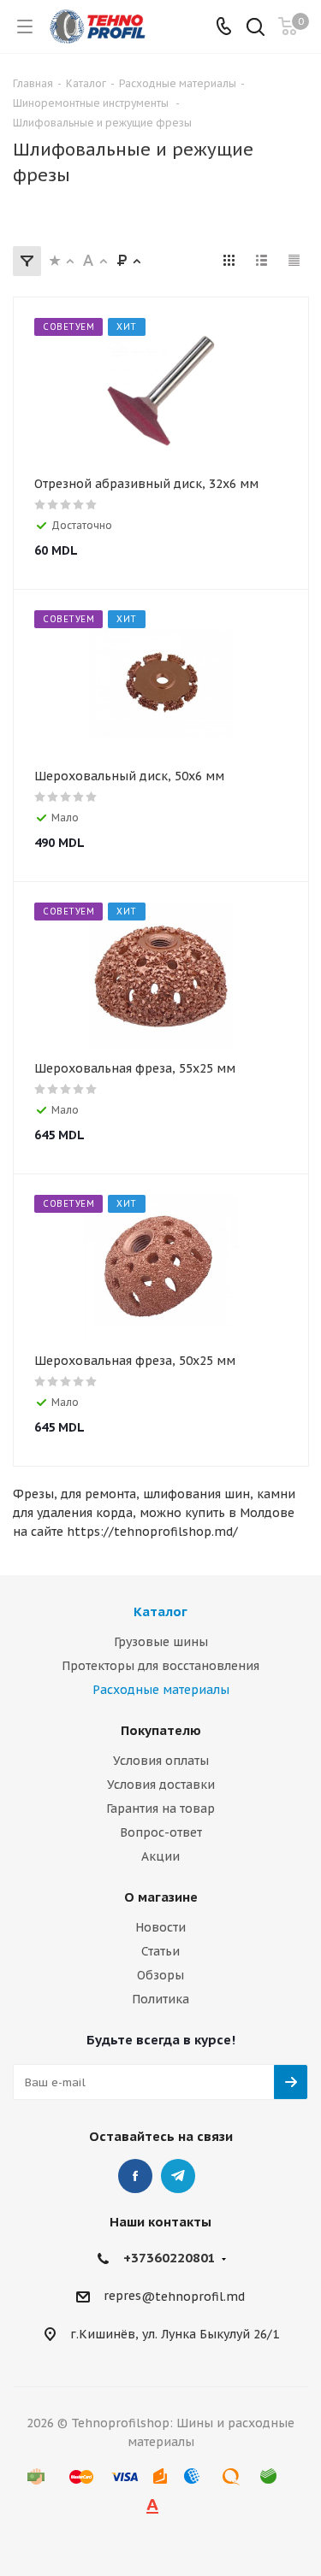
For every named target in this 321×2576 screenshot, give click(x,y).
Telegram (178, 2176)
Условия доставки (161, 1785)
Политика (160, 1999)
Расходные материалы (161, 1690)
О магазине (161, 1897)
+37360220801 (169, 2258)
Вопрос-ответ (161, 1832)
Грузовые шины (161, 1642)
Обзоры (160, 1975)
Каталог (160, 1611)
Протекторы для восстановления (160, 1666)
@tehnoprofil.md (193, 2297)
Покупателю (161, 1730)
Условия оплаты (161, 1761)
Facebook (135, 2176)
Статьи (160, 1951)
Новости (160, 1927)
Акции (160, 1856)
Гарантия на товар (160, 1808)
